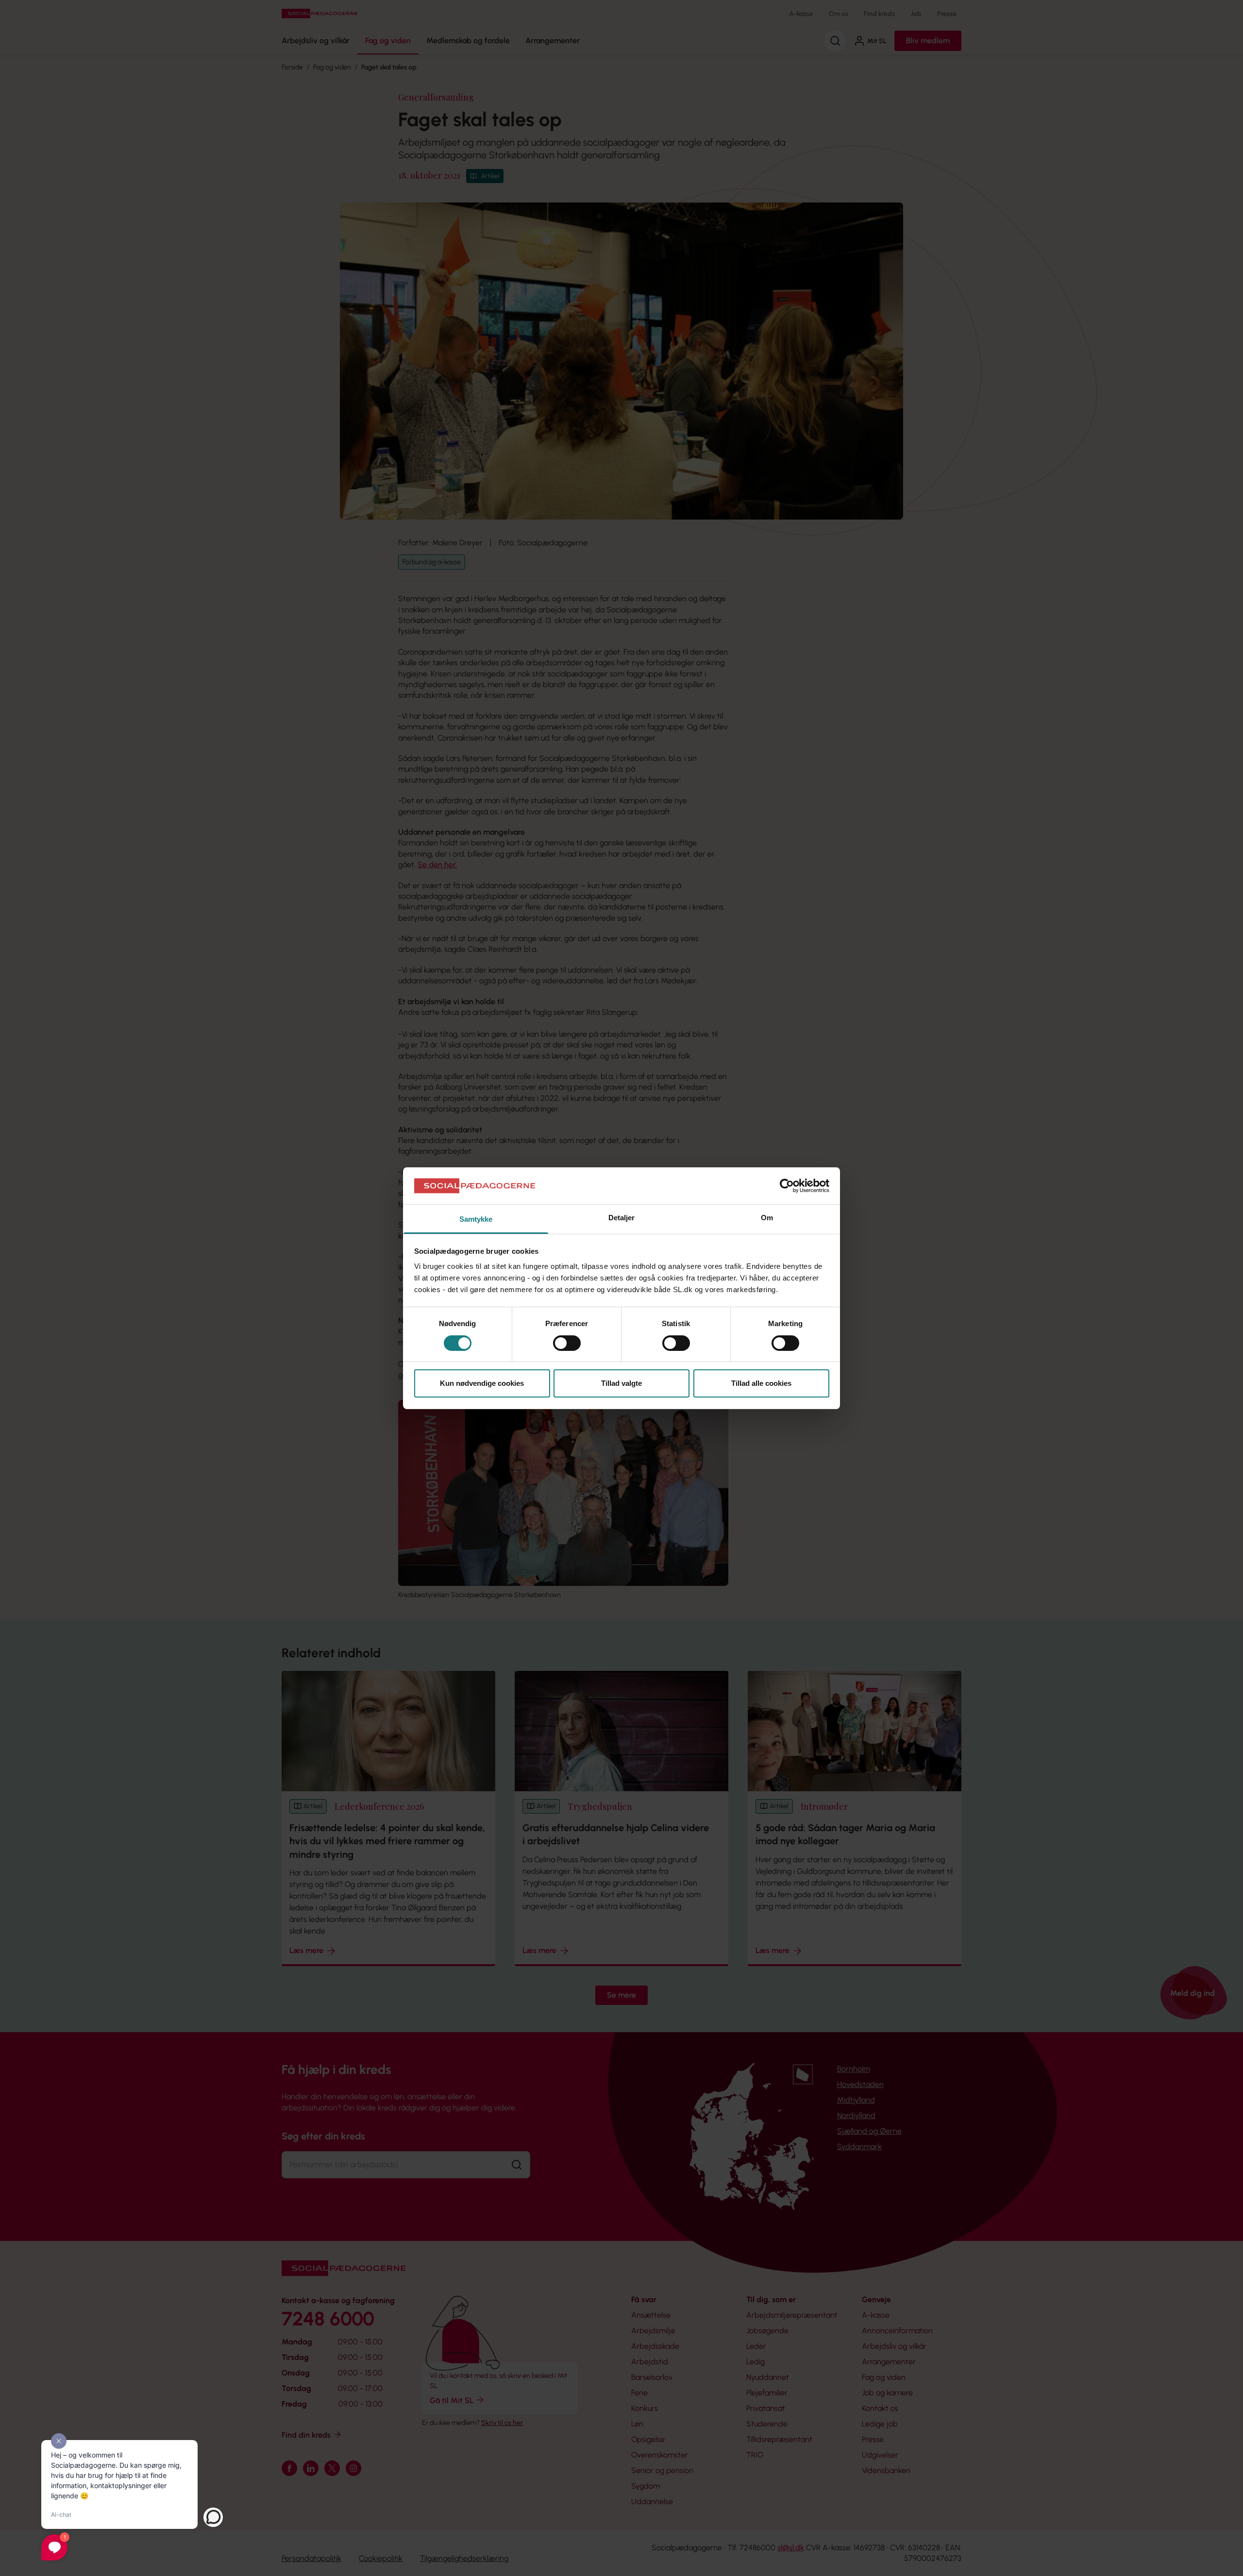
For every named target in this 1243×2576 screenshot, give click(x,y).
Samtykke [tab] (476, 1219)
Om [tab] (767, 1218)
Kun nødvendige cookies (482, 1383)
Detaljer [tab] (622, 1218)
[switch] (567, 1343)
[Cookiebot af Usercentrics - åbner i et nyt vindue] (787, 1186)
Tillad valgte (621, 1383)
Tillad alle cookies (761, 1383)
